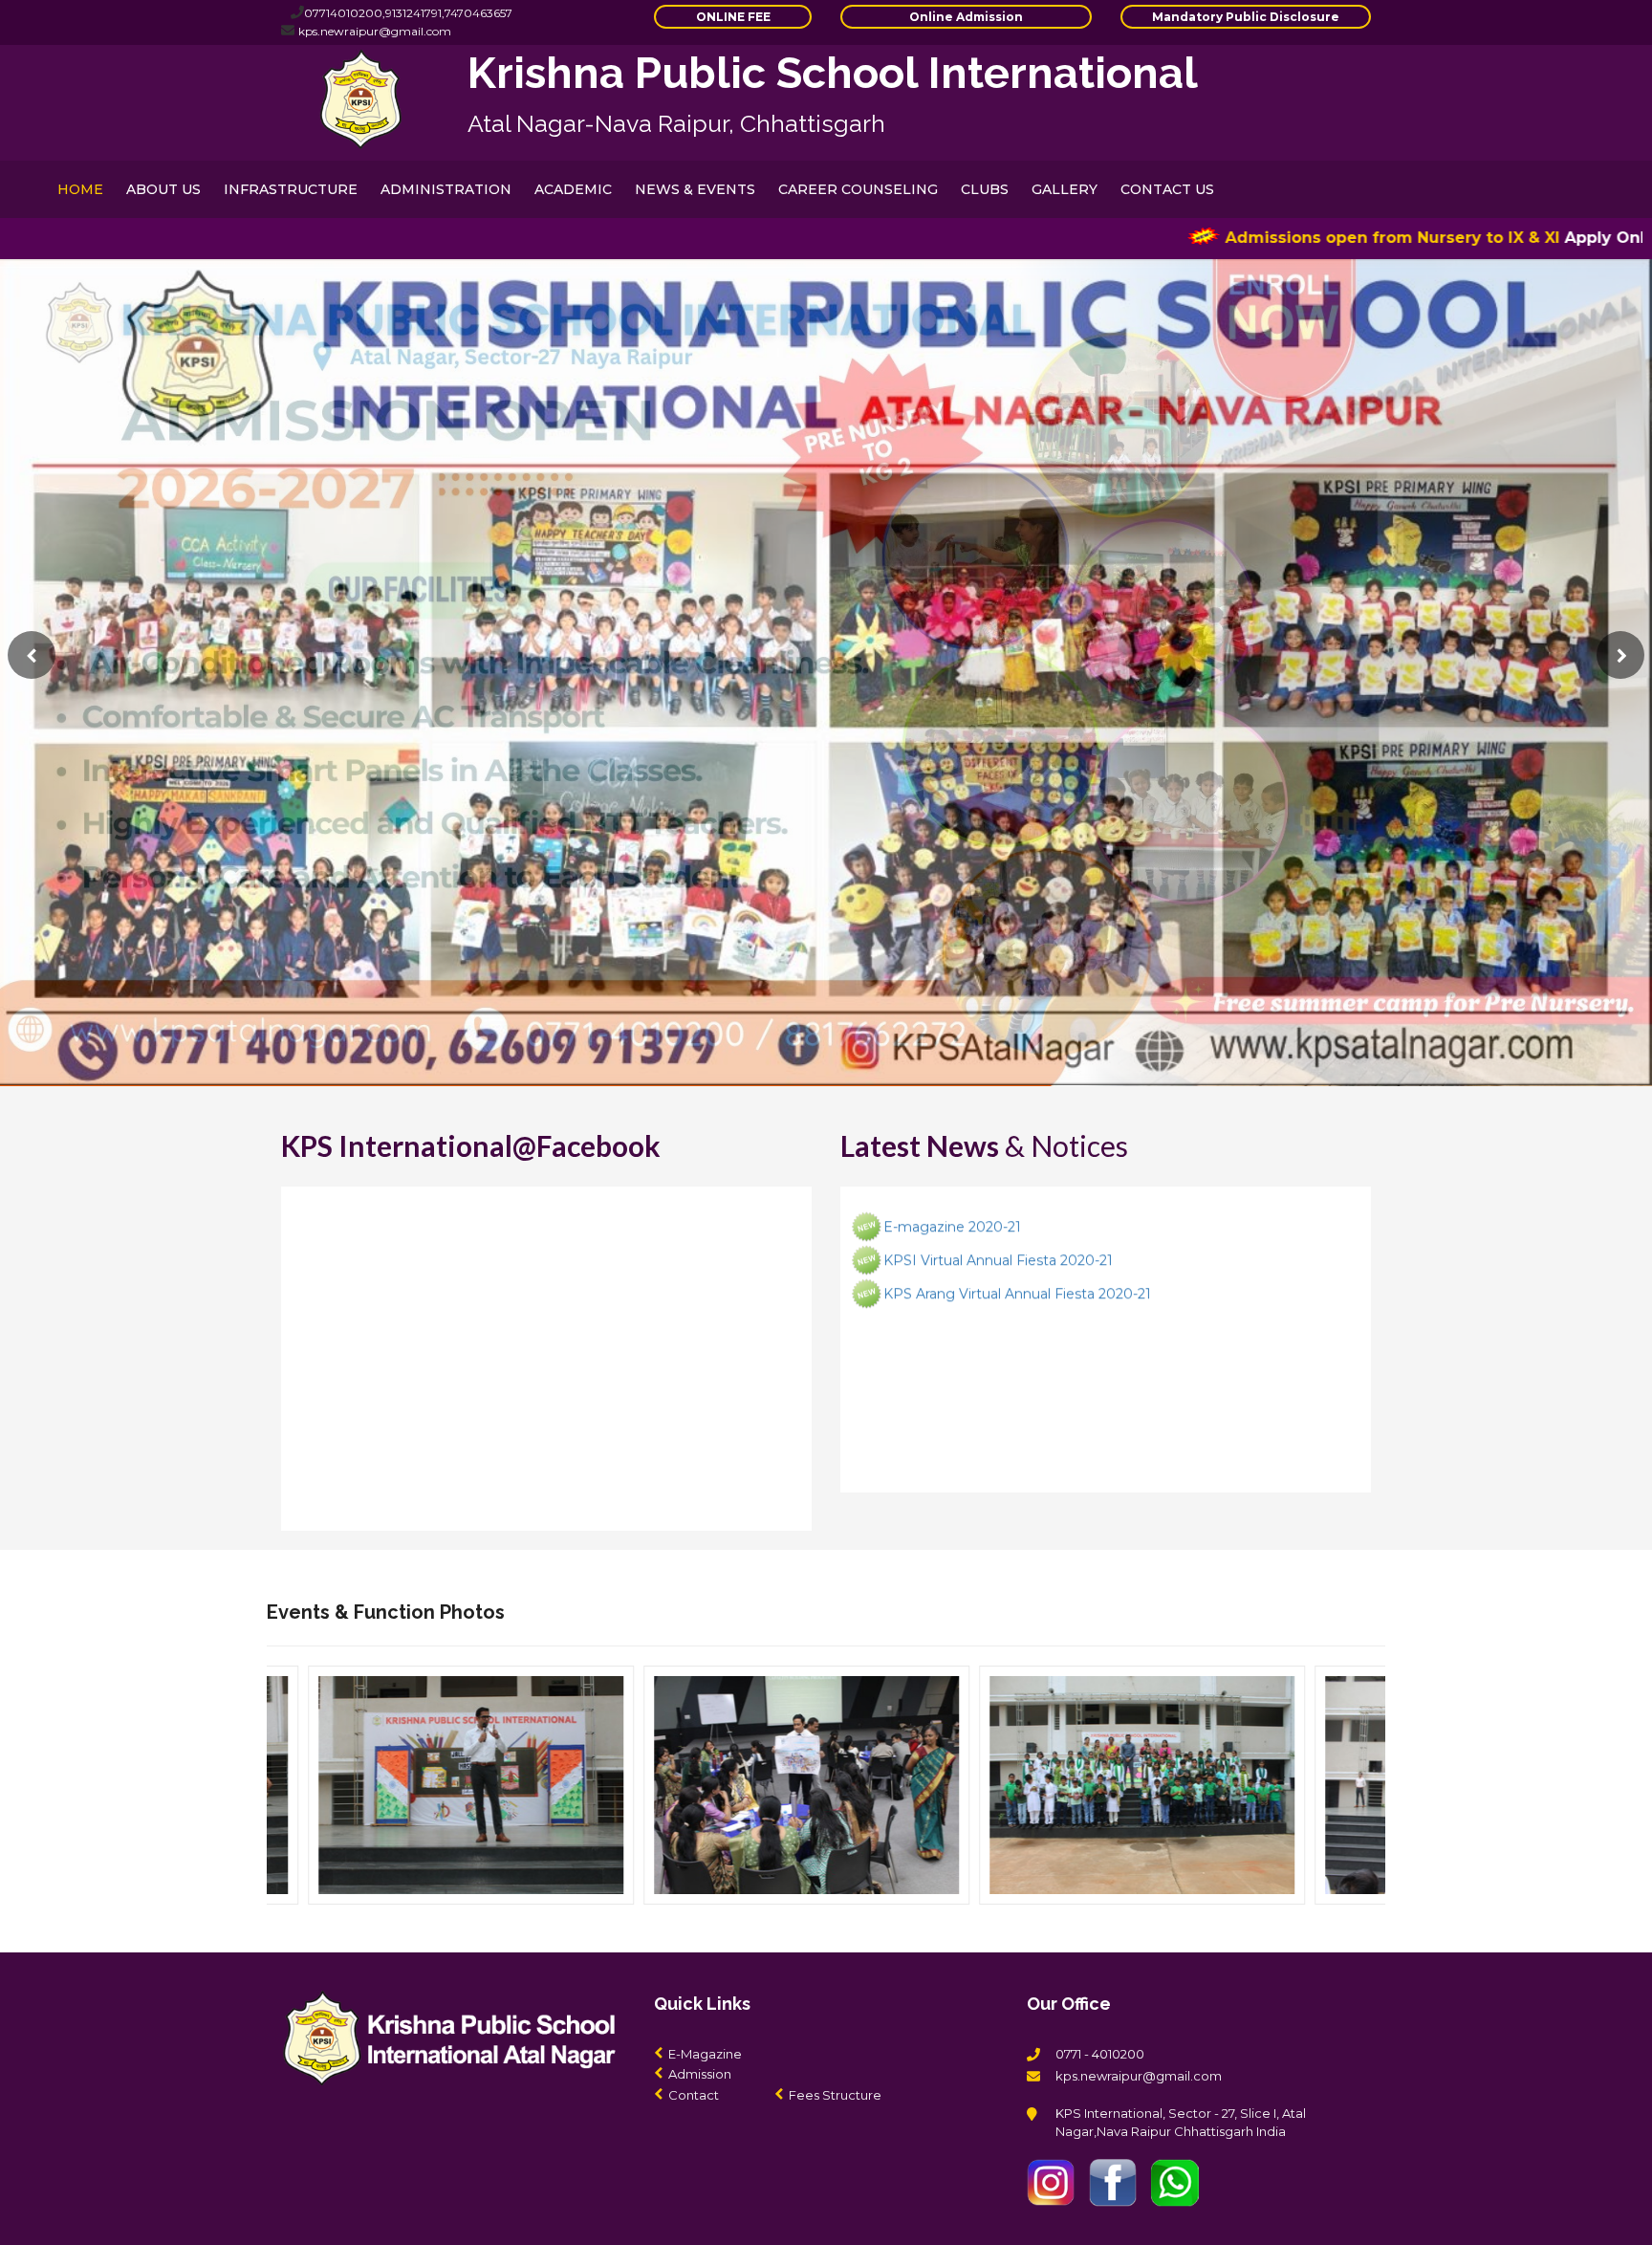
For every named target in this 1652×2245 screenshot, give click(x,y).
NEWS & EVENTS (695, 189)
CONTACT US (1167, 189)
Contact (694, 2095)
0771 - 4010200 (1100, 2054)
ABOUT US (163, 189)
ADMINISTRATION (446, 189)
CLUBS (985, 189)
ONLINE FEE (733, 17)
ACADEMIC (573, 189)
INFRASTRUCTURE (291, 189)
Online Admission (966, 17)
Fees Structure (835, 2095)
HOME (80, 189)
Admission (700, 2074)
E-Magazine (705, 2054)
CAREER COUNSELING (858, 189)
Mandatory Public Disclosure (1246, 17)
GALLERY (1065, 189)
